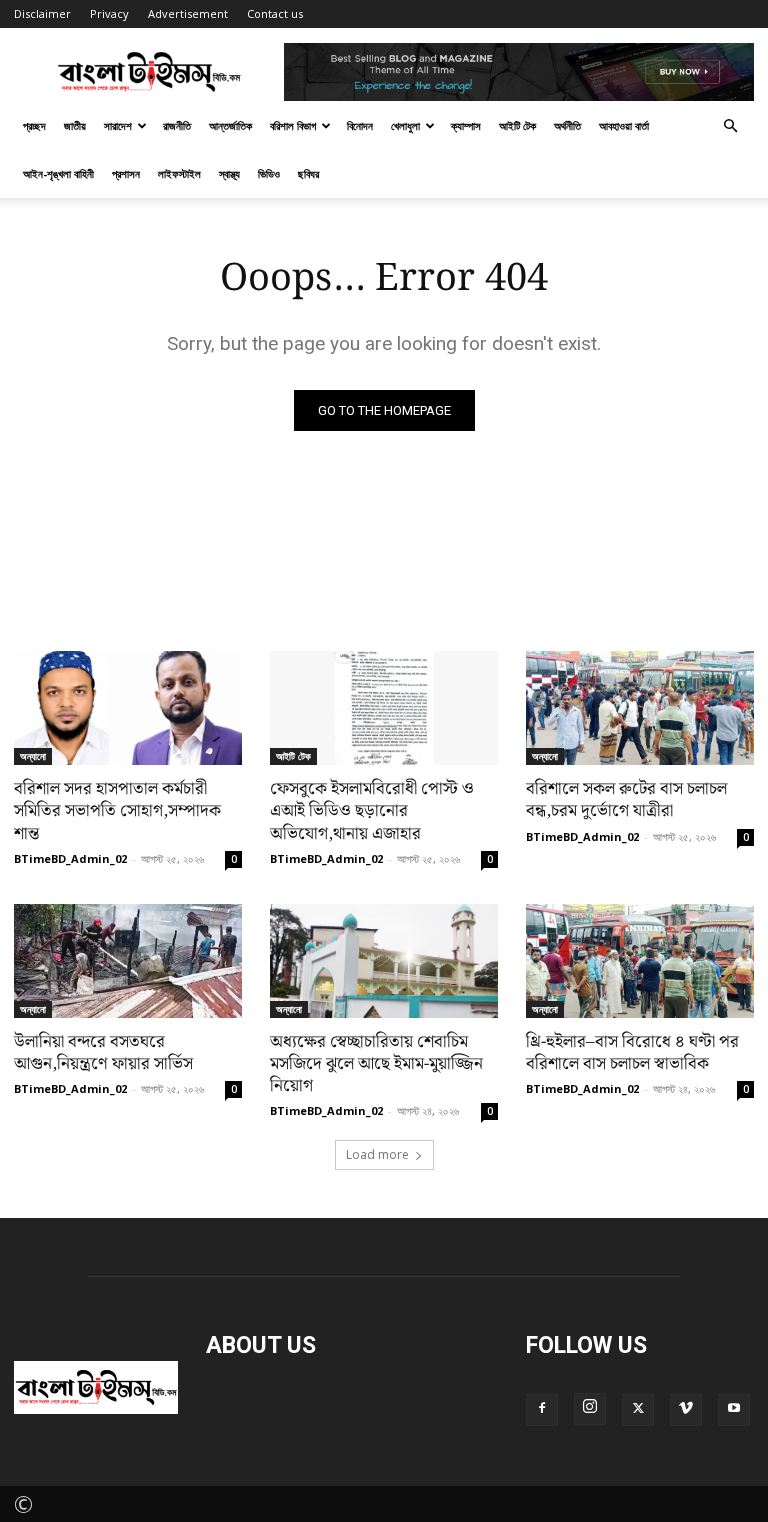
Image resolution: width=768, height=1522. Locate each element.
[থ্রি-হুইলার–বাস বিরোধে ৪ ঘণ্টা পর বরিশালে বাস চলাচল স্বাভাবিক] (640, 961)
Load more (377, 1154)
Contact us (275, 13)
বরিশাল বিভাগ (293, 125)
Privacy (109, 13)
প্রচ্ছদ (34, 125)
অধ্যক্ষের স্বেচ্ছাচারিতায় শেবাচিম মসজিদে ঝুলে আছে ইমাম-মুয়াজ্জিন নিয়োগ (376, 1064)
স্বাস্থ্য (229, 173)
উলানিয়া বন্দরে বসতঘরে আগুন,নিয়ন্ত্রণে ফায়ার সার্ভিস (103, 1053)
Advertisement (188, 13)
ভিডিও (269, 173)
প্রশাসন (126, 173)
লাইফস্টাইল (179, 173)
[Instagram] (590, 1409)
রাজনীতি (177, 125)
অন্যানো (33, 756)
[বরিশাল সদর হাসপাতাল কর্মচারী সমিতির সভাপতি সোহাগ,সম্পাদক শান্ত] (128, 708)
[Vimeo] (686, 1410)
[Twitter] (638, 1410)
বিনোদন (360, 125)
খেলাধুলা (405, 125)
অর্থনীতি (567, 125)
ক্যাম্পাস (466, 125)
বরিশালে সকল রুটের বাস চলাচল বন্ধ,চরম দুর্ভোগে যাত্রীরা (626, 800)
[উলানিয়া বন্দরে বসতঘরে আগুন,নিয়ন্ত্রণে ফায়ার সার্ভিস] (128, 961)
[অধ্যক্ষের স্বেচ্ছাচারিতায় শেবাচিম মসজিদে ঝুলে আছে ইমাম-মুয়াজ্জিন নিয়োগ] (384, 961)
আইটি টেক (517, 125)
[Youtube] (734, 1410)
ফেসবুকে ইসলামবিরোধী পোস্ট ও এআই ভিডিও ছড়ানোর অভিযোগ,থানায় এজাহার (372, 811)
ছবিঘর (308, 173)
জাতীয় (75, 125)
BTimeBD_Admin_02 (70, 858)
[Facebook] (542, 1410)
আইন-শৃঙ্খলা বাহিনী (58, 173)
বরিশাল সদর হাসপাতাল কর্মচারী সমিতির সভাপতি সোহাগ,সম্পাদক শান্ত (117, 811)
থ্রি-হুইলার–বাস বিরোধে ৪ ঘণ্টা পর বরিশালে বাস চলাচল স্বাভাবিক (632, 1053)
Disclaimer (42, 13)
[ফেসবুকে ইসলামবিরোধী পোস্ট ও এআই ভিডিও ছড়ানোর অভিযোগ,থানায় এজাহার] (384, 708)
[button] (730, 123)
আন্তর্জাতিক (230, 125)
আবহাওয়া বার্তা (624, 125)
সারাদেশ (118, 125)
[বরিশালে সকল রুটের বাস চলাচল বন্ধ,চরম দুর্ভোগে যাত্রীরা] (640, 708)
